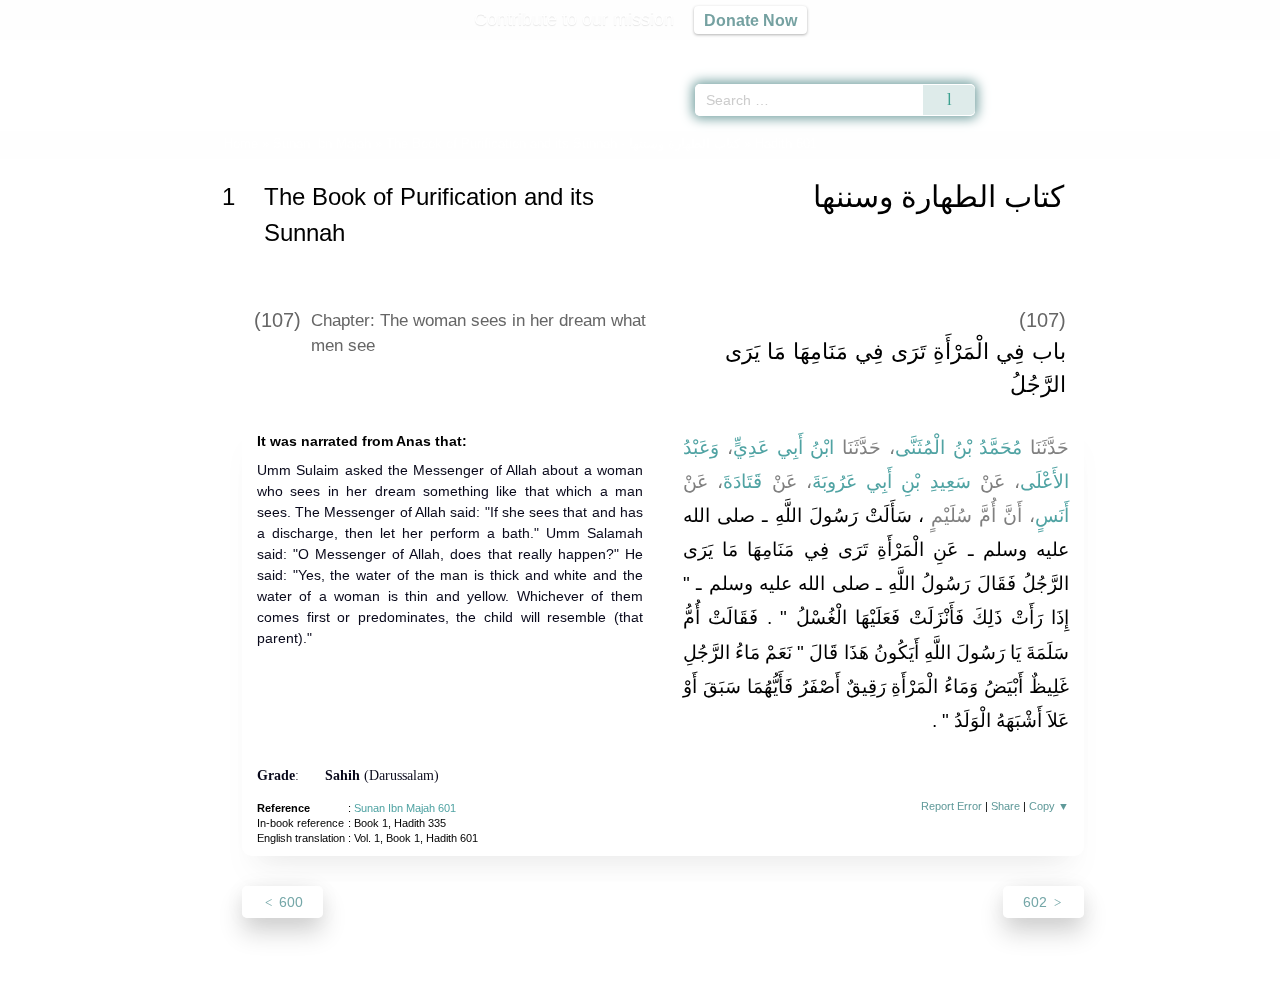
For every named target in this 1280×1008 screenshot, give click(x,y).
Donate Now (750, 20)
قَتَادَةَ (742, 481)
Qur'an (1031, 50)
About (429, 989)
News (482, 989)
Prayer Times (1162, 50)
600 (289, 902)
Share (1005, 806)
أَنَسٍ (1052, 515)
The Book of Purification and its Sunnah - (565, 143)
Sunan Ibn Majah (322, 143)
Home (241, 143)
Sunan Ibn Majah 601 (405, 808)
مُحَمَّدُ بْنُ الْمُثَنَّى (959, 447)
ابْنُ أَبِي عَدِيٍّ (784, 447)
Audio (1231, 50)
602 (1037, 902)
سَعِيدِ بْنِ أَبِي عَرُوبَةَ (891, 481)
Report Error (951, 806)
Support (543, 989)
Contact (704, 989)
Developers (624, 989)
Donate (770, 989)
